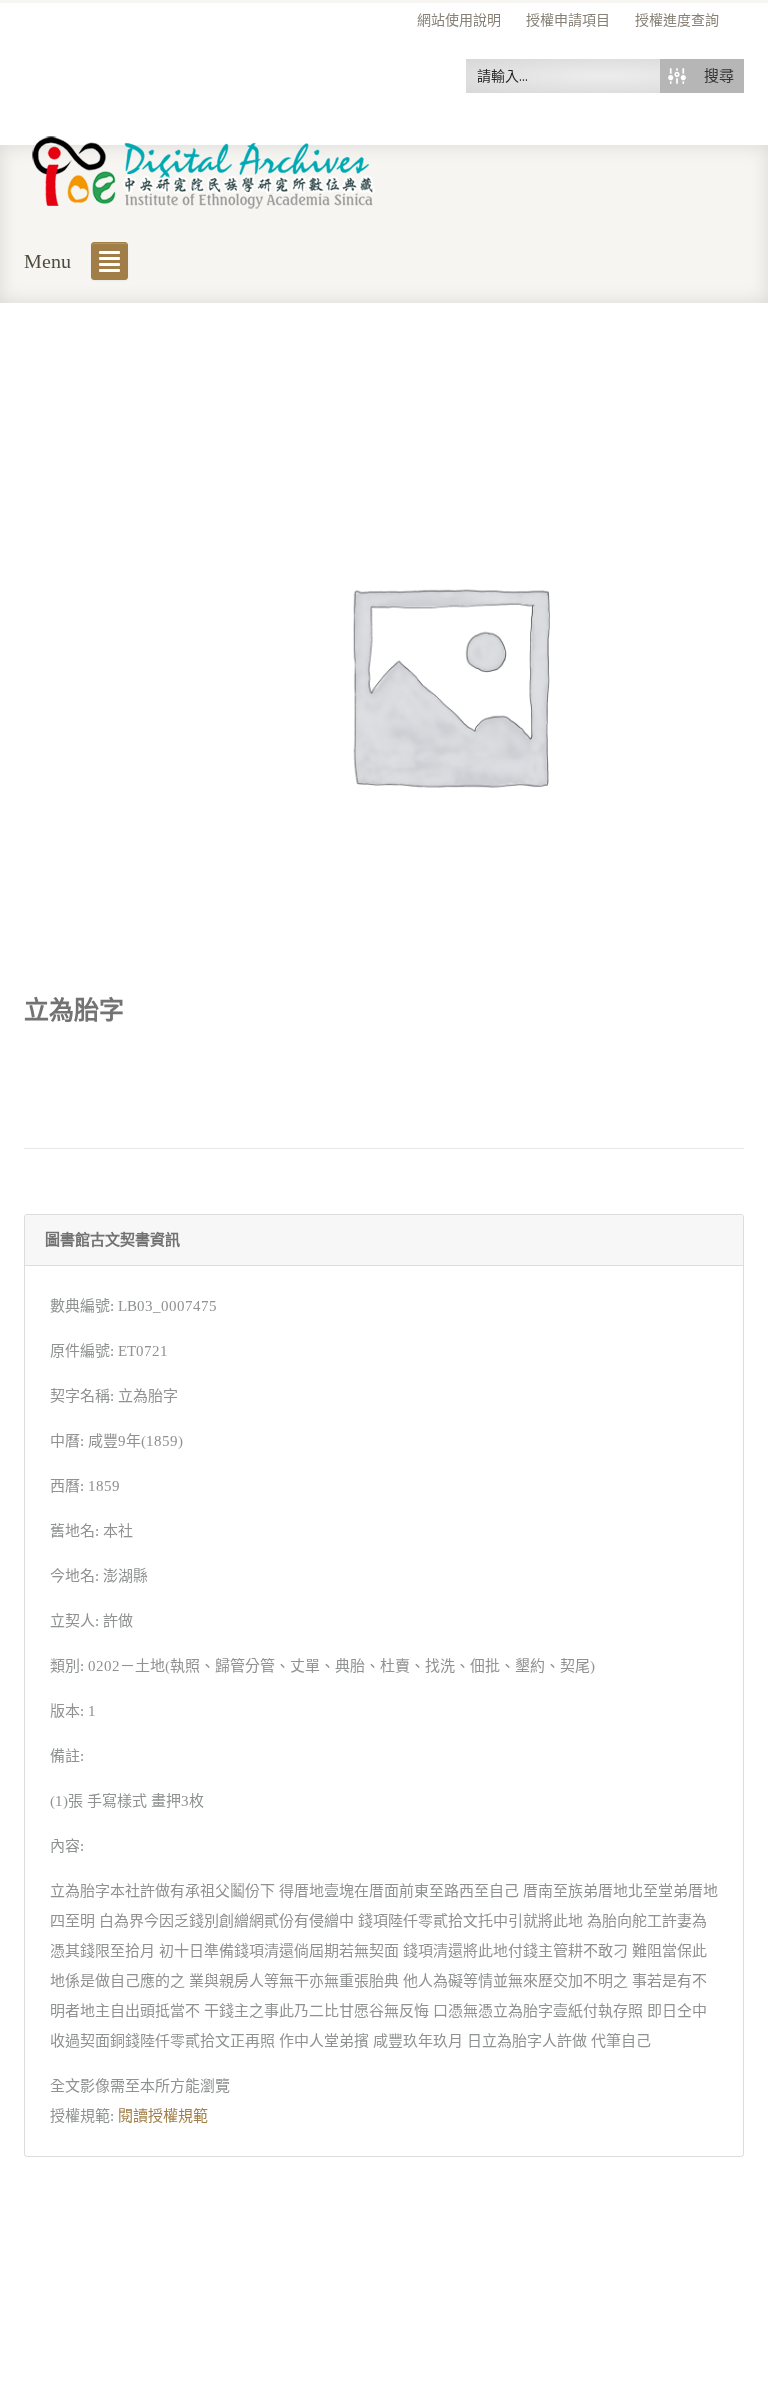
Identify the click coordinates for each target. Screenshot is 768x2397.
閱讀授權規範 (163, 2116)
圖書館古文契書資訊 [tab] (112, 1240)
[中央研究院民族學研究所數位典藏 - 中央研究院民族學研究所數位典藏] (203, 168)
